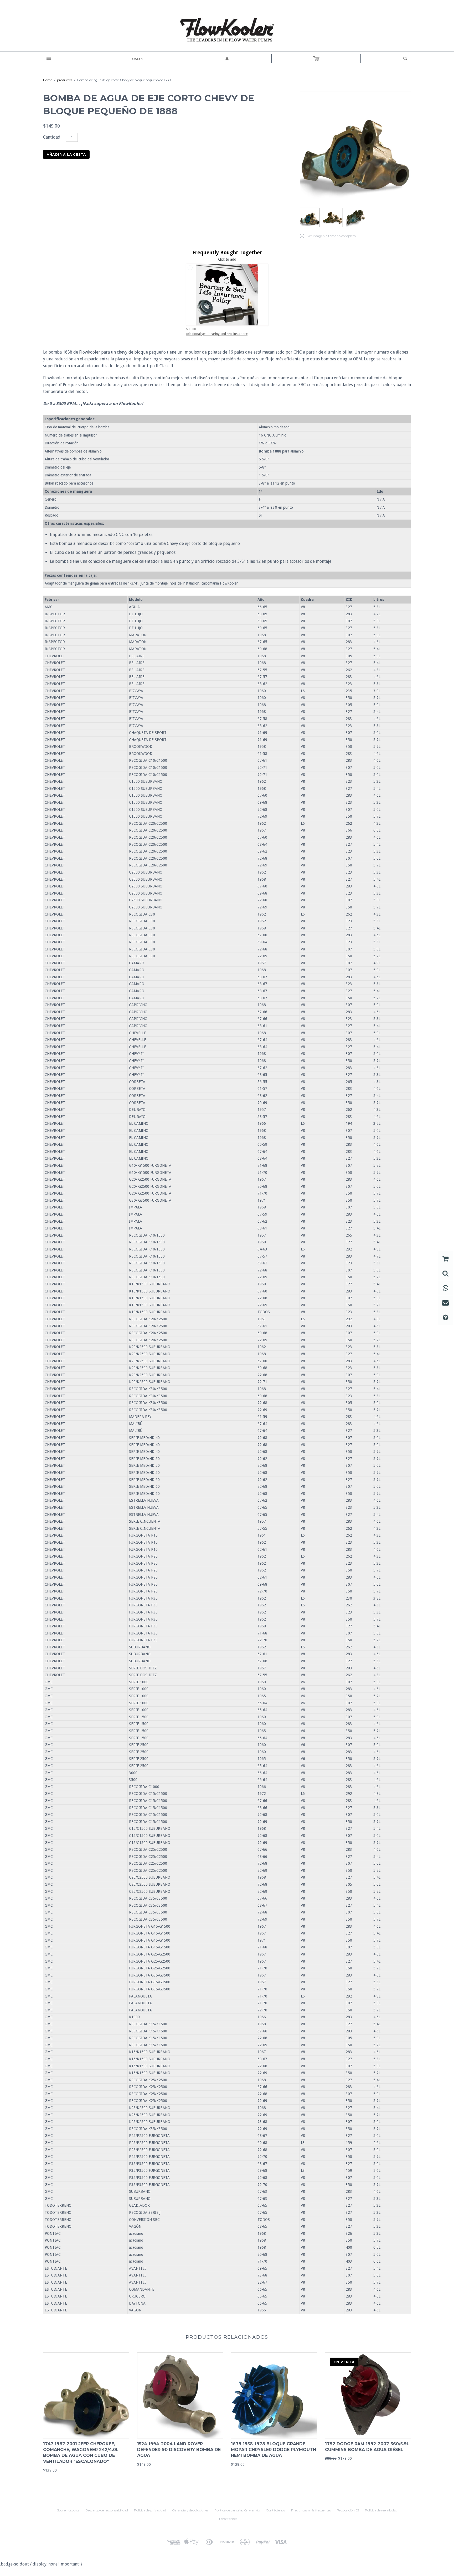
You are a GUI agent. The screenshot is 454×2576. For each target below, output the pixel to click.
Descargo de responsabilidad (107, 2510)
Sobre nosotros (68, 2510)
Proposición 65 (348, 2510)
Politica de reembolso (381, 2510)
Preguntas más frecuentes (311, 2510)
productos (65, 80)
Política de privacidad (150, 2510)
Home (48, 80)
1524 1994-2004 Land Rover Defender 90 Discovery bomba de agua (179, 2450)
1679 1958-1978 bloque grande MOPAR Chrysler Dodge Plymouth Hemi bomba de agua (274, 2450)
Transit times (227, 2519)
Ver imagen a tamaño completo (328, 236)
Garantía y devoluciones (190, 2510)
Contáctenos (275, 2510)
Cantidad (52, 137)
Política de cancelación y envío (237, 2510)
